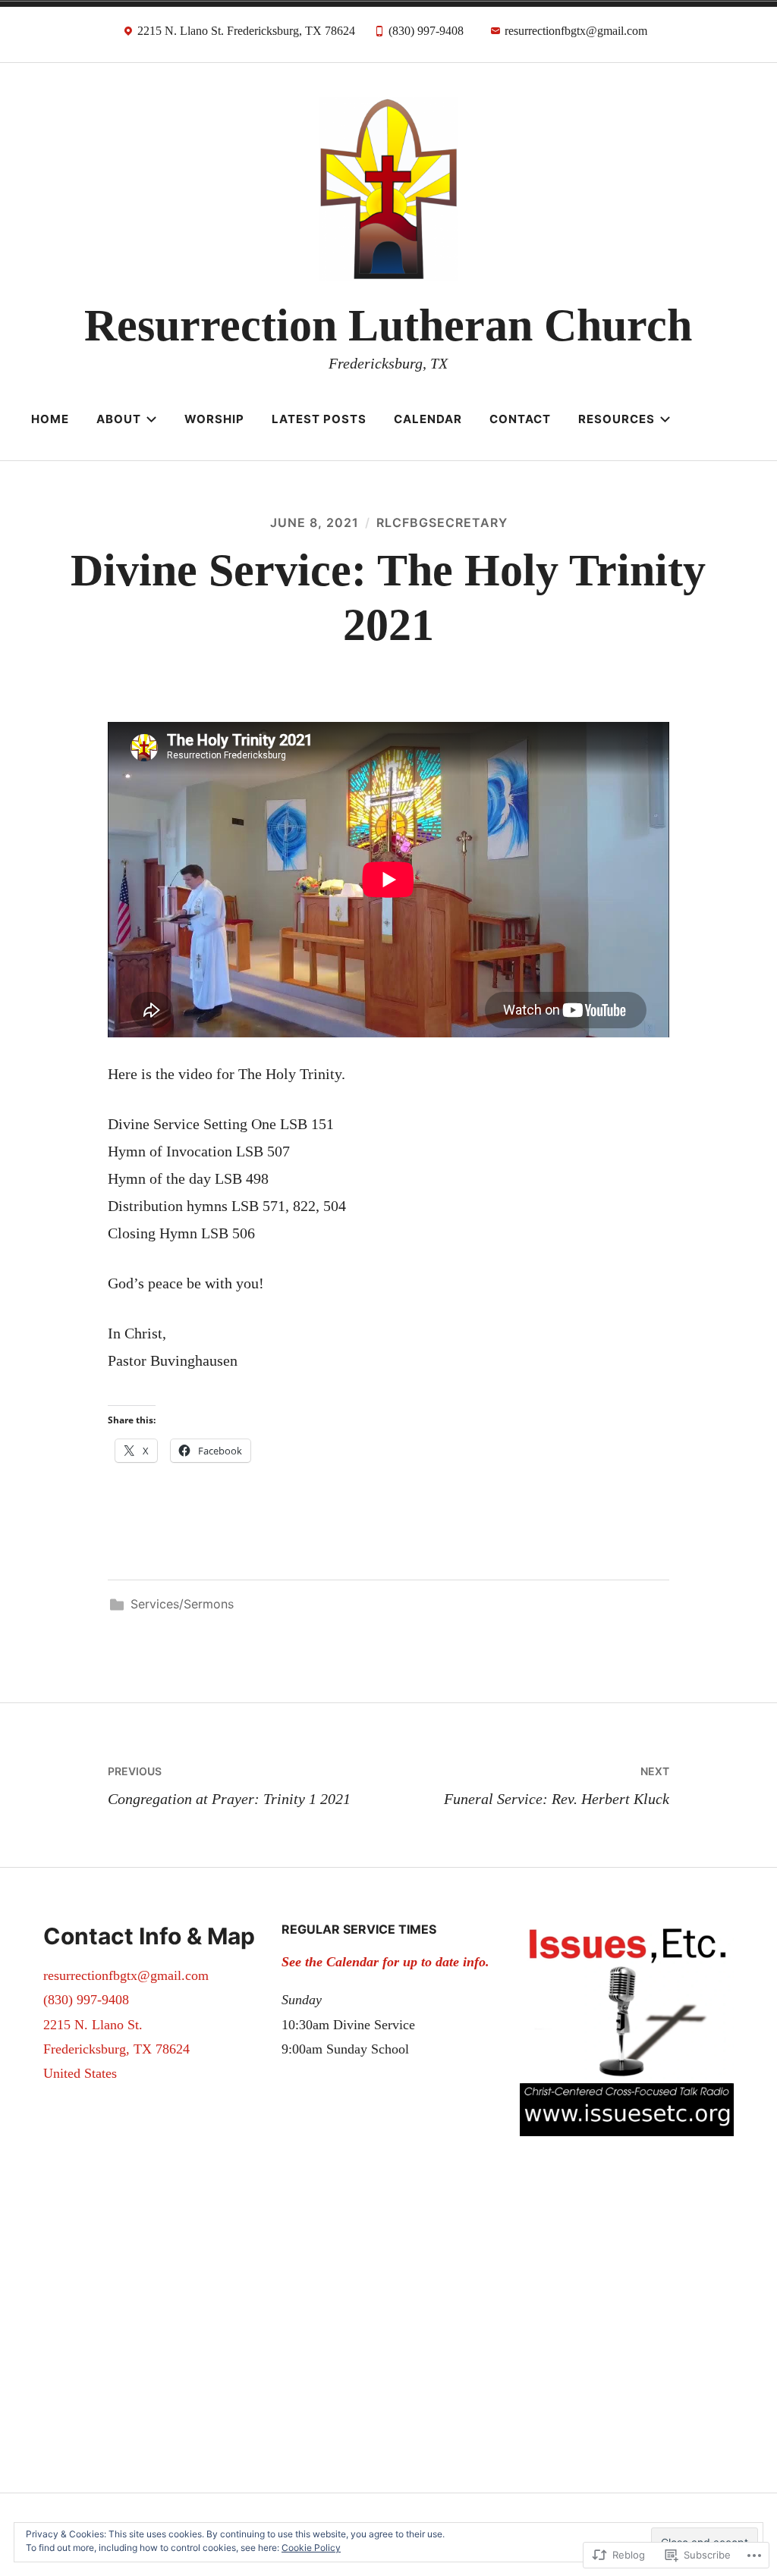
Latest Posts (319, 419)
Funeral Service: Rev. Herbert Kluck (557, 1786)
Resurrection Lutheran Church (388, 325)
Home (50, 419)
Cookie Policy (311, 2548)
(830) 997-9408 (86, 2000)
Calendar (428, 419)
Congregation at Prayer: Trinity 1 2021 (229, 1786)
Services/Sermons (182, 1604)
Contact (520, 419)
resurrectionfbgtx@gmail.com (126, 1975)
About (119, 419)
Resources (617, 419)
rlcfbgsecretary (442, 522)
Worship (214, 419)
